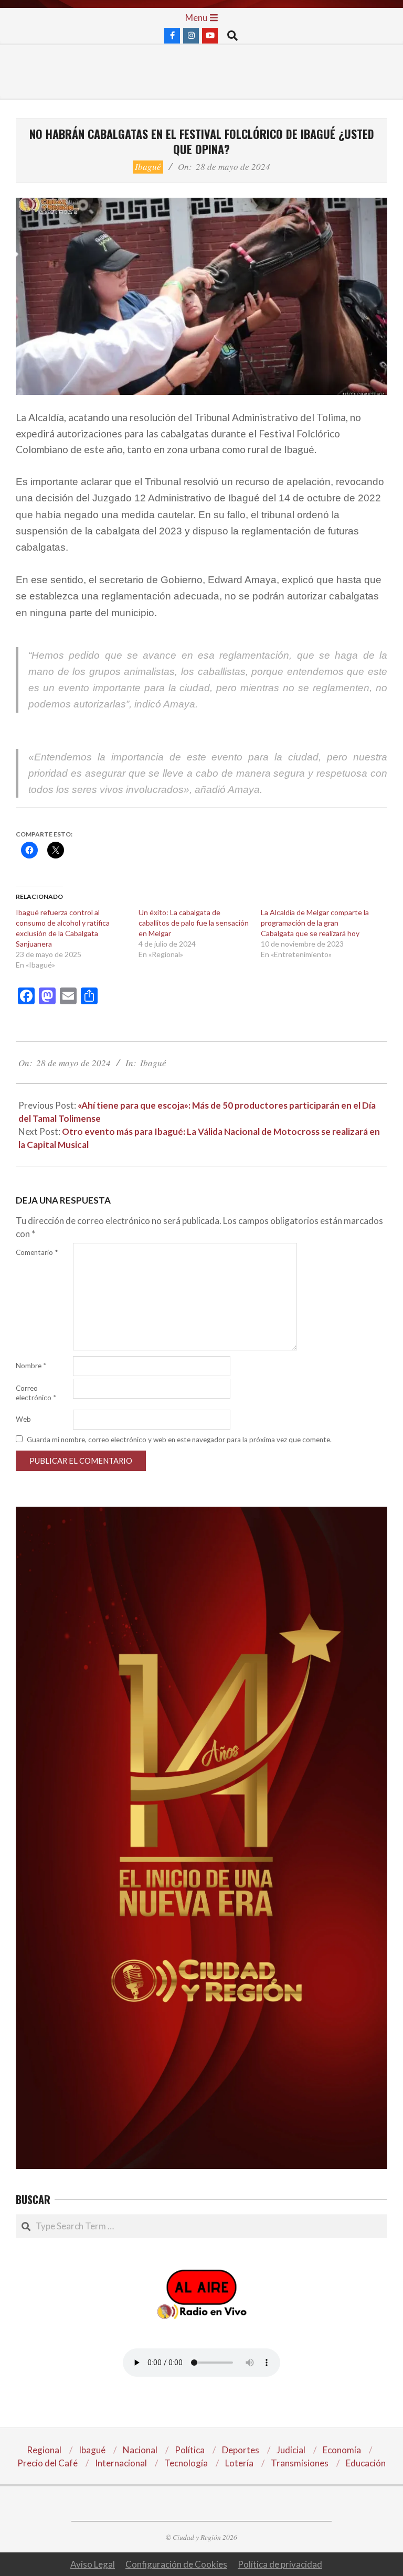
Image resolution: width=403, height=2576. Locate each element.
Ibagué (148, 167)
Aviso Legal (93, 2564)
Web (23, 1419)
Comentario (37, 1252)
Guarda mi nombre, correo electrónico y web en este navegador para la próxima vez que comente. (179, 1440)
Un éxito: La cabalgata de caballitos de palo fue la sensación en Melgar (194, 923)
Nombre (31, 1366)
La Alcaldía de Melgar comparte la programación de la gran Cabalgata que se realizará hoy (315, 923)
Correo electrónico (36, 1393)
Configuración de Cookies (176, 2564)
